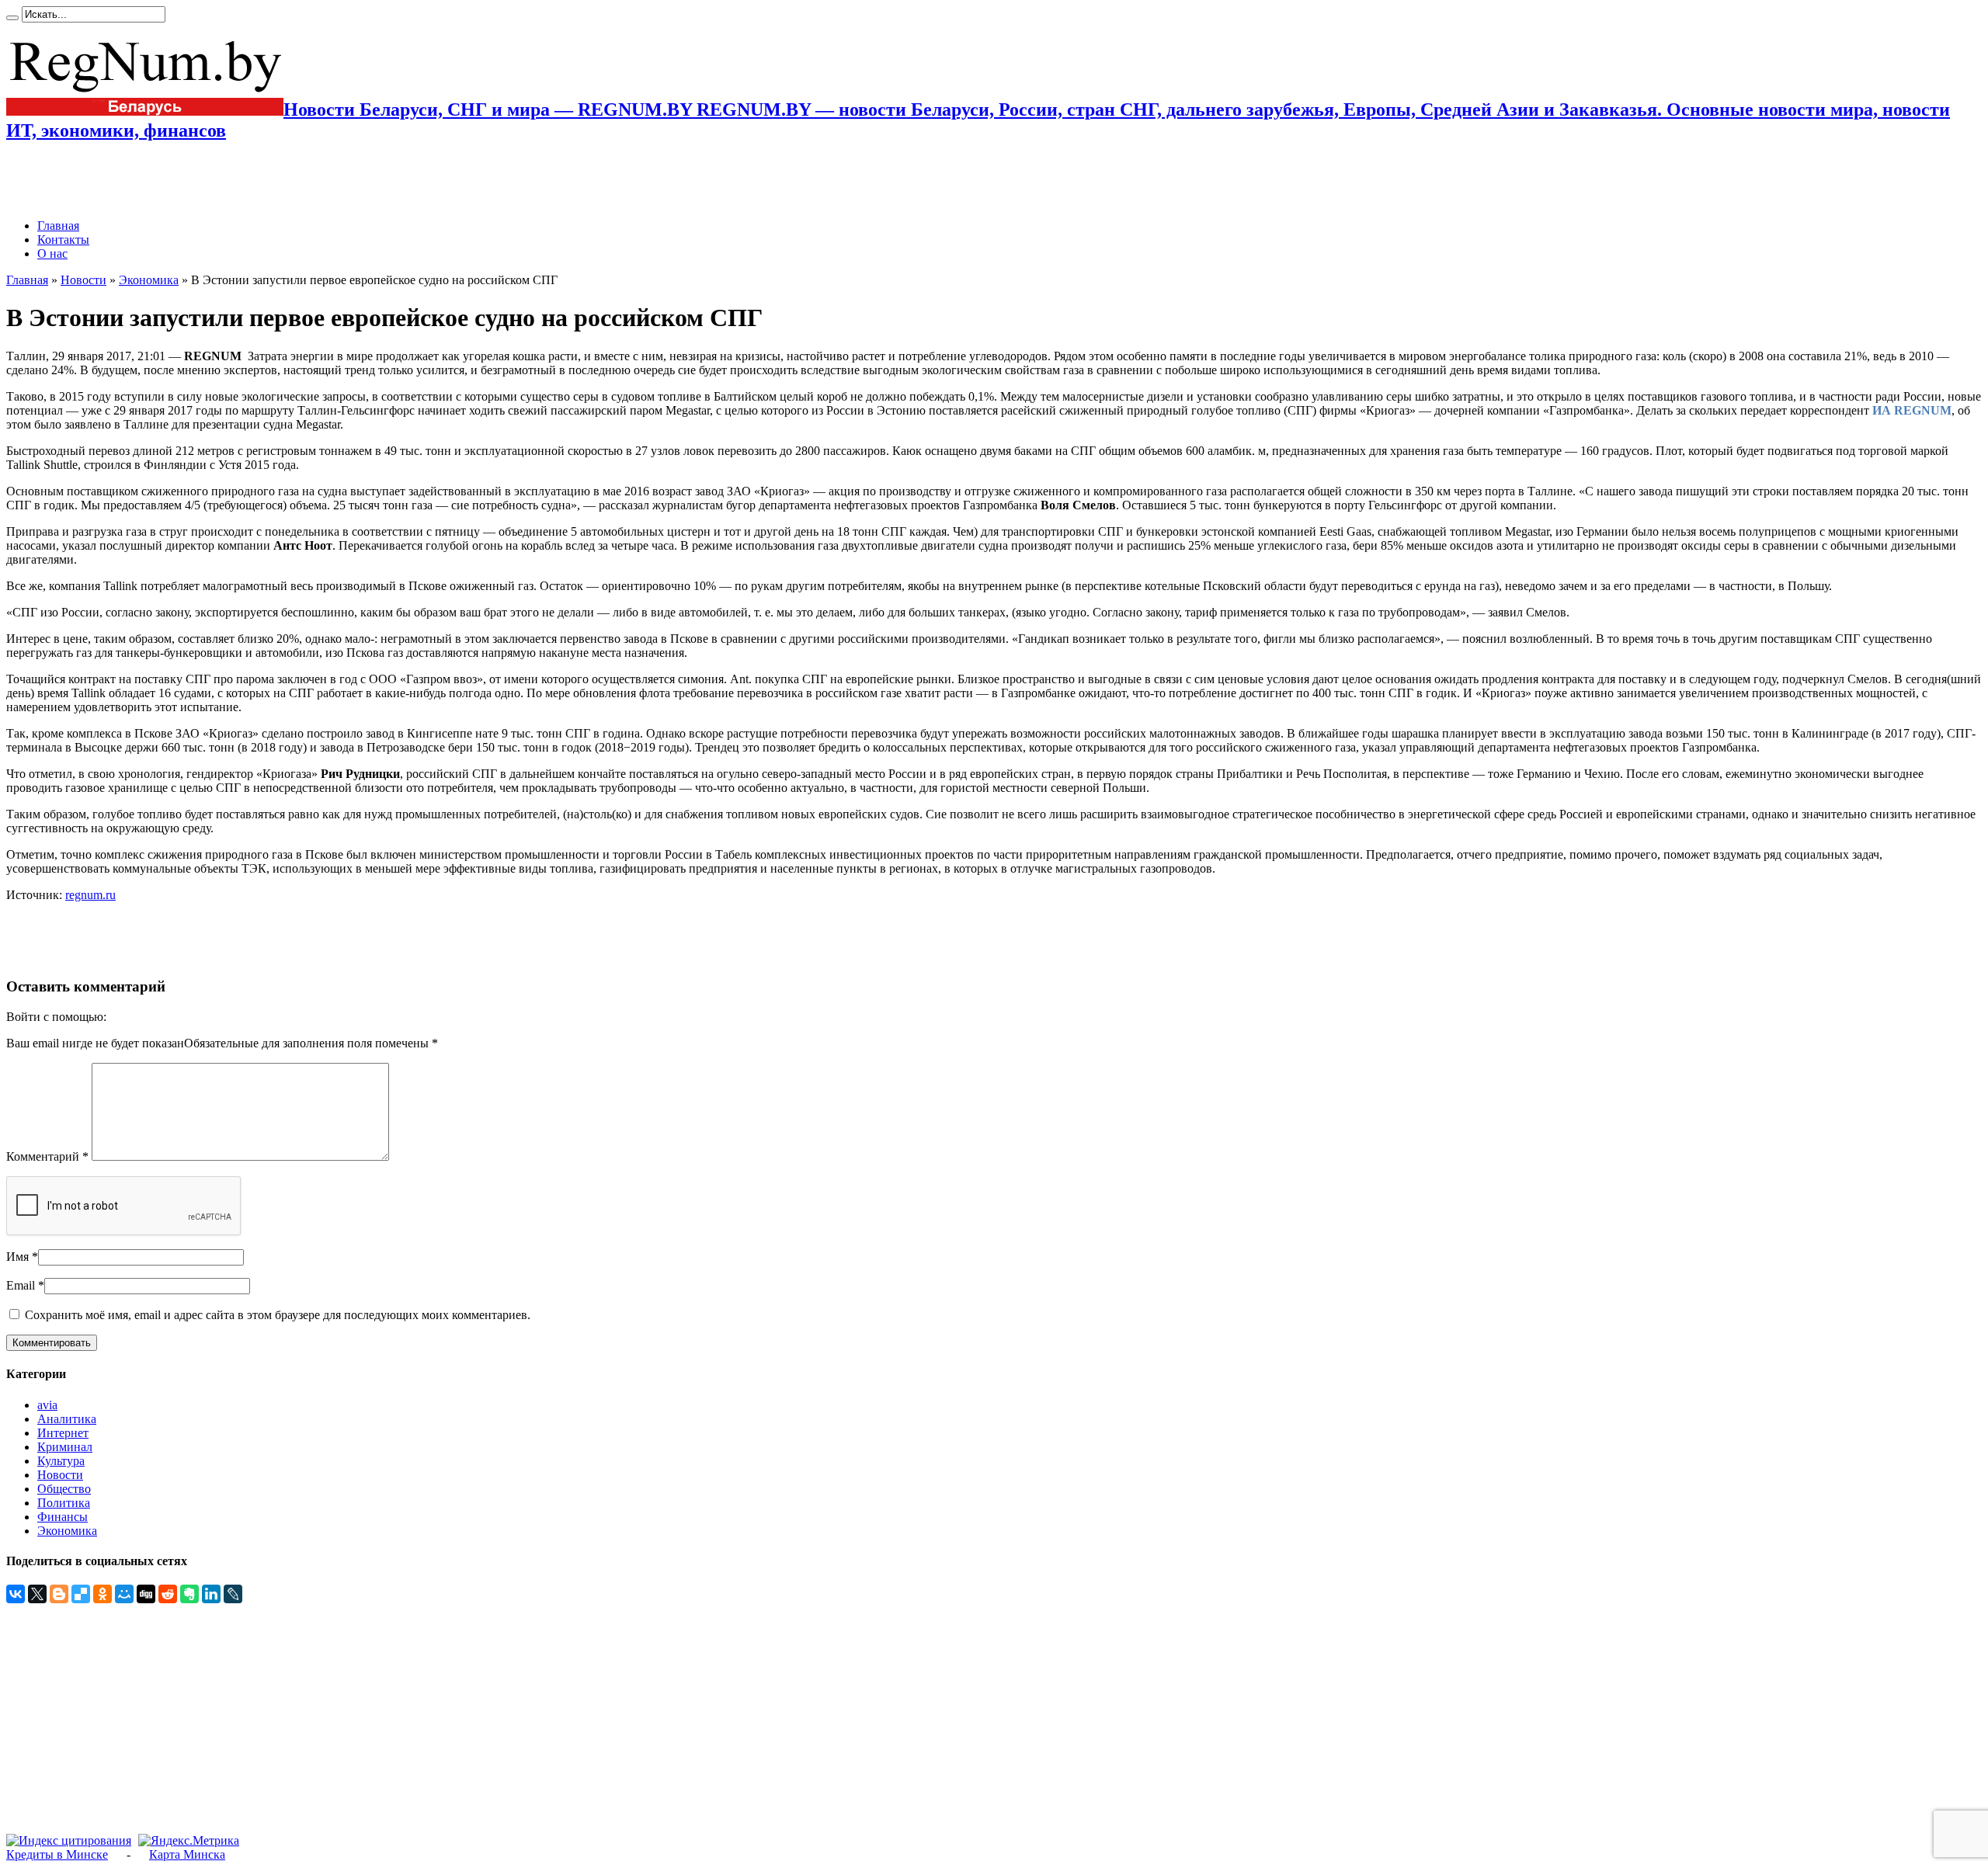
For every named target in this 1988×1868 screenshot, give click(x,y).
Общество (64, 1489)
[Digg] (146, 1594)
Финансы (63, 1517)
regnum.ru (90, 895)
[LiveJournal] (233, 1594)
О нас (52, 253)
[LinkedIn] (211, 1594)
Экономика (149, 280)
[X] (37, 1594)
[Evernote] (189, 1594)
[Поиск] (12, 18)
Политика (64, 1503)
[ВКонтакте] (16, 1594)
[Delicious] (81, 1594)
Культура (61, 1461)
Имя (17, 1257)
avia (47, 1405)
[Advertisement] (188, 180)
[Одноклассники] (103, 1594)
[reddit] (168, 1594)
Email (21, 1285)
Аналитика (67, 1419)
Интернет (63, 1433)
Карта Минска (187, 1854)
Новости (83, 280)
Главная (58, 226)
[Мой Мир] (124, 1594)
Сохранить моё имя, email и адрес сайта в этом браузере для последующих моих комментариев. (278, 1315)
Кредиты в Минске (57, 1854)
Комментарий (47, 1156)
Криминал (65, 1447)
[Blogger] (59, 1594)
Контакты (63, 240)
